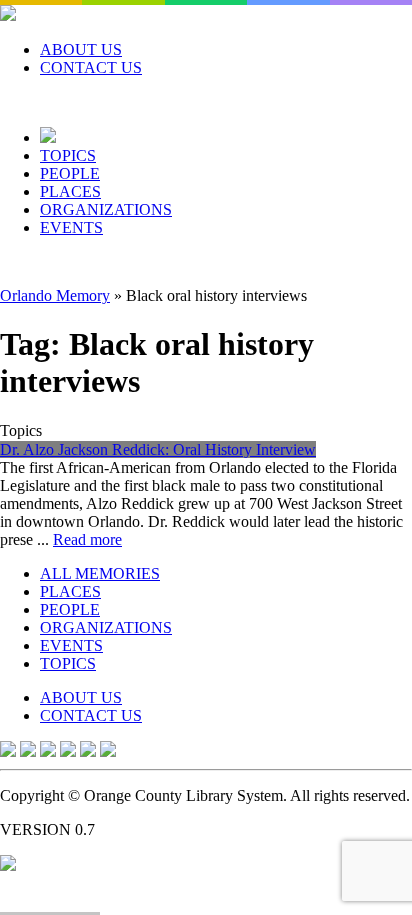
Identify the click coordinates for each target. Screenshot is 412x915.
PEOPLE (70, 173)
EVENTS (71, 227)
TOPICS (68, 155)
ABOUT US (81, 49)
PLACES (70, 191)
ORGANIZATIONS (106, 209)
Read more (87, 539)
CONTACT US (91, 67)
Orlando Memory (55, 295)
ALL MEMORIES (100, 573)
